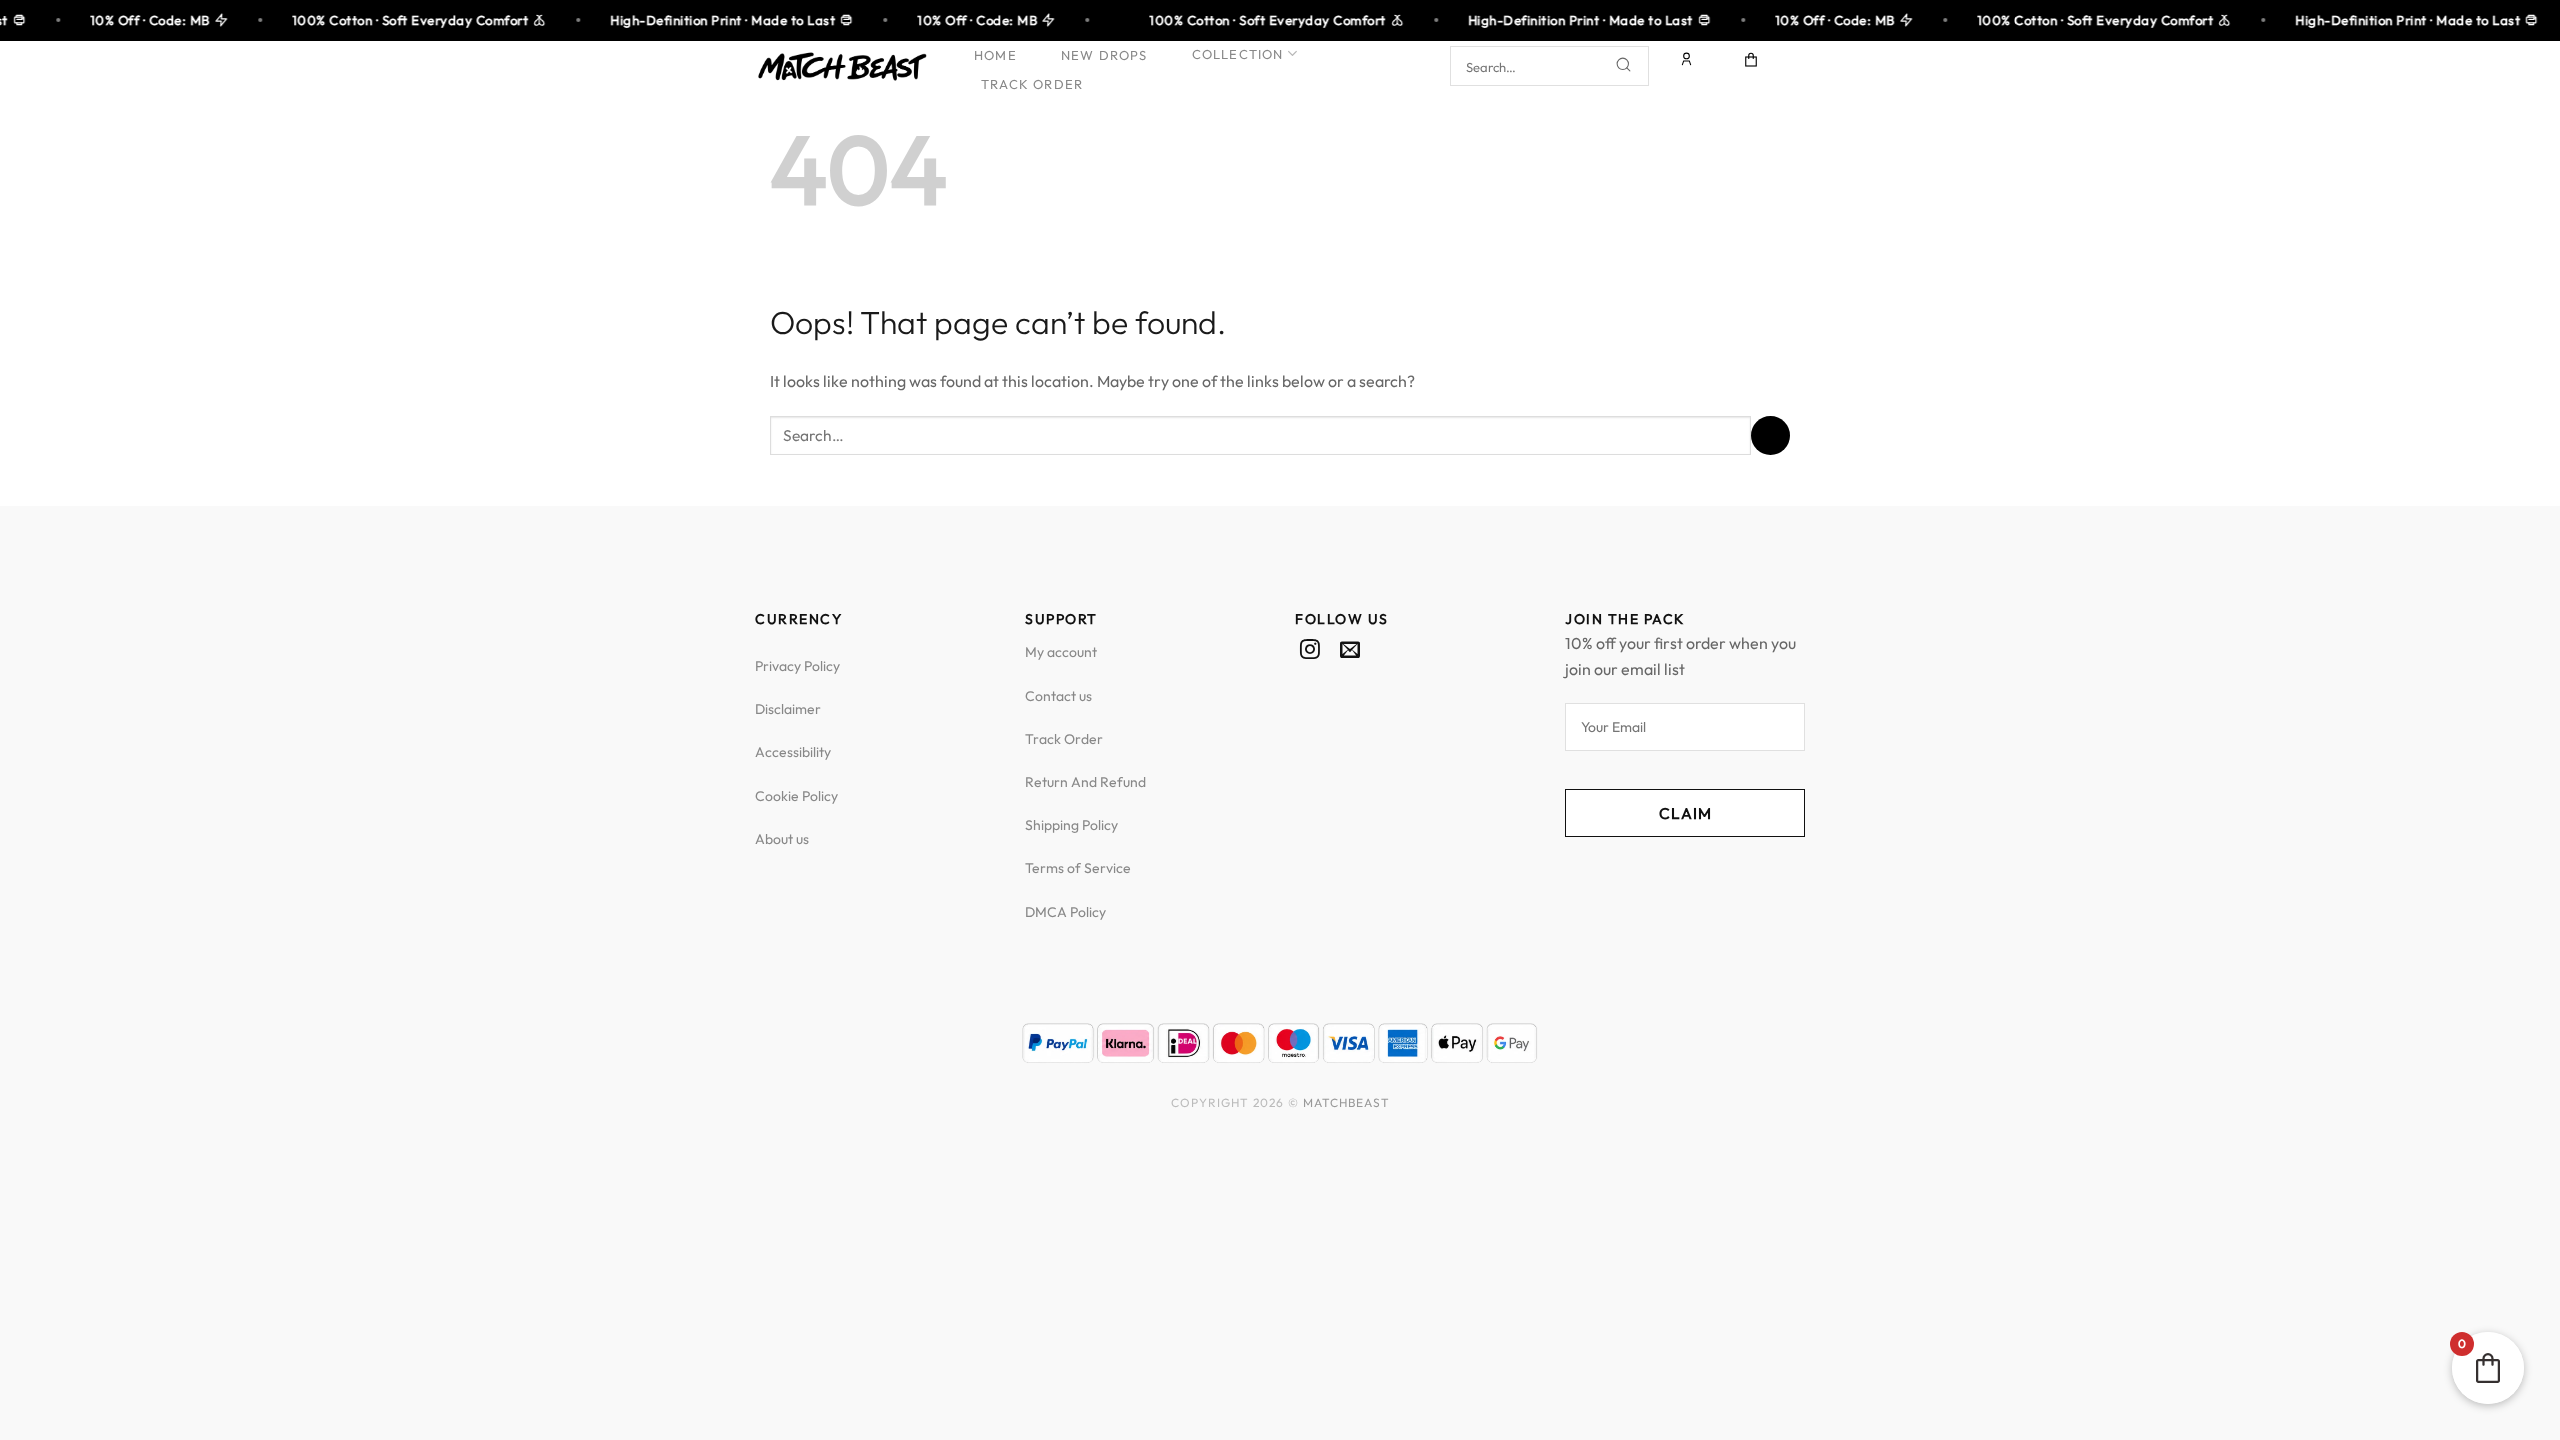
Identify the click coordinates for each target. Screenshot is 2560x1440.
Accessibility (793, 752)
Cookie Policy (796, 796)
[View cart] (1752, 66)
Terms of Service (1078, 868)
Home (995, 55)
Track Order (1032, 84)
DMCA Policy (1065, 912)
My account (1061, 652)
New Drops (1104, 55)
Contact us (1058, 696)
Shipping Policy (1071, 825)
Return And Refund (1085, 782)
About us (782, 839)
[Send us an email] (1350, 651)
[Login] (1688, 66)
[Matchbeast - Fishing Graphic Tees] (842, 67)
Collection (1238, 54)
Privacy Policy (797, 666)
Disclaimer (788, 709)
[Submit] (1624, 67)
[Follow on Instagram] (1310, 651)
